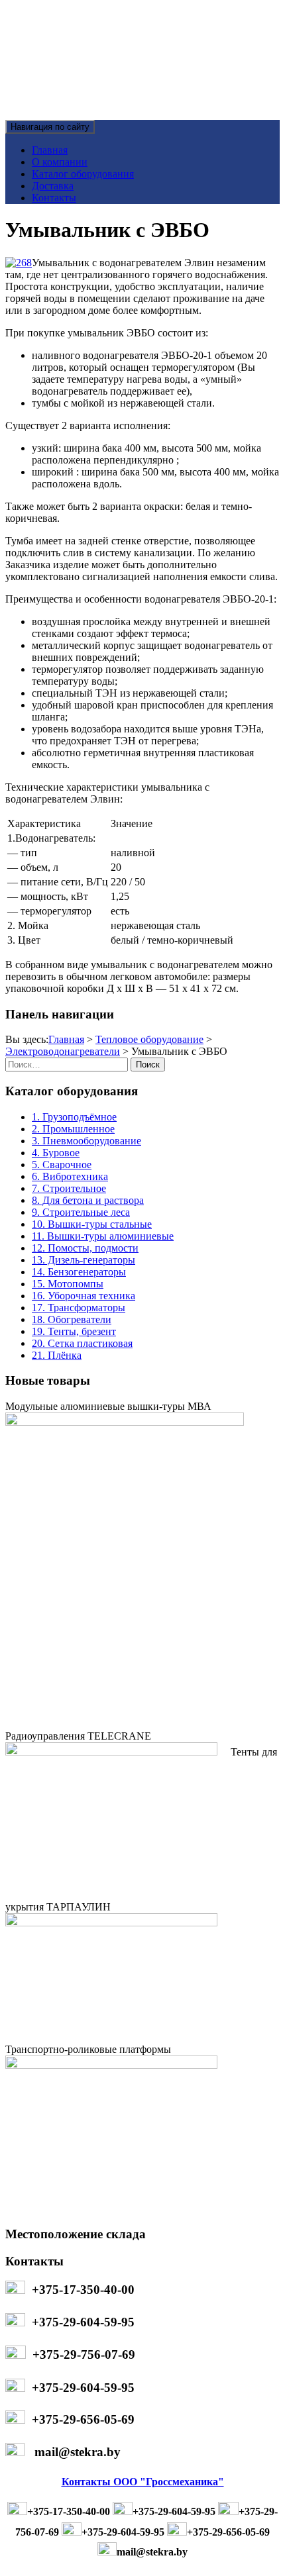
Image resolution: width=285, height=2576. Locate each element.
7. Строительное (69, 1188)
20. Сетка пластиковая (82, 1343)
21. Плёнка (57, 1355)
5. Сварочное (62, 1164)
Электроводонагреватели (63, 1051)
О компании (60, 162)
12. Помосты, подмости (85, 1248)
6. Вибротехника (70, 1176)
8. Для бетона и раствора (88, 1200)
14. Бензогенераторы (79, 1272)
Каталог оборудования (83, 174)
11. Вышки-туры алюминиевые (103, 1236)
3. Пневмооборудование (86, 1141)
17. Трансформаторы (79, 1308)
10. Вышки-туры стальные (92, 1224)
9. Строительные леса (81, 1212)
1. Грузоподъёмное (74, 1117)
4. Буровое (56, 1153)
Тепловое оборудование (149, 1039)
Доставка (53, 186)
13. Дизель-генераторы (84, 1260)
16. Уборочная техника (84, 1296)
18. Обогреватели (72, 1319)
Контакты (54, 198)
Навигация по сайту (50, 127)
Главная (50, 150)
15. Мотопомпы (68, 1284)
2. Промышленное (73, 1129)
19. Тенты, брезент (74, 1331)
